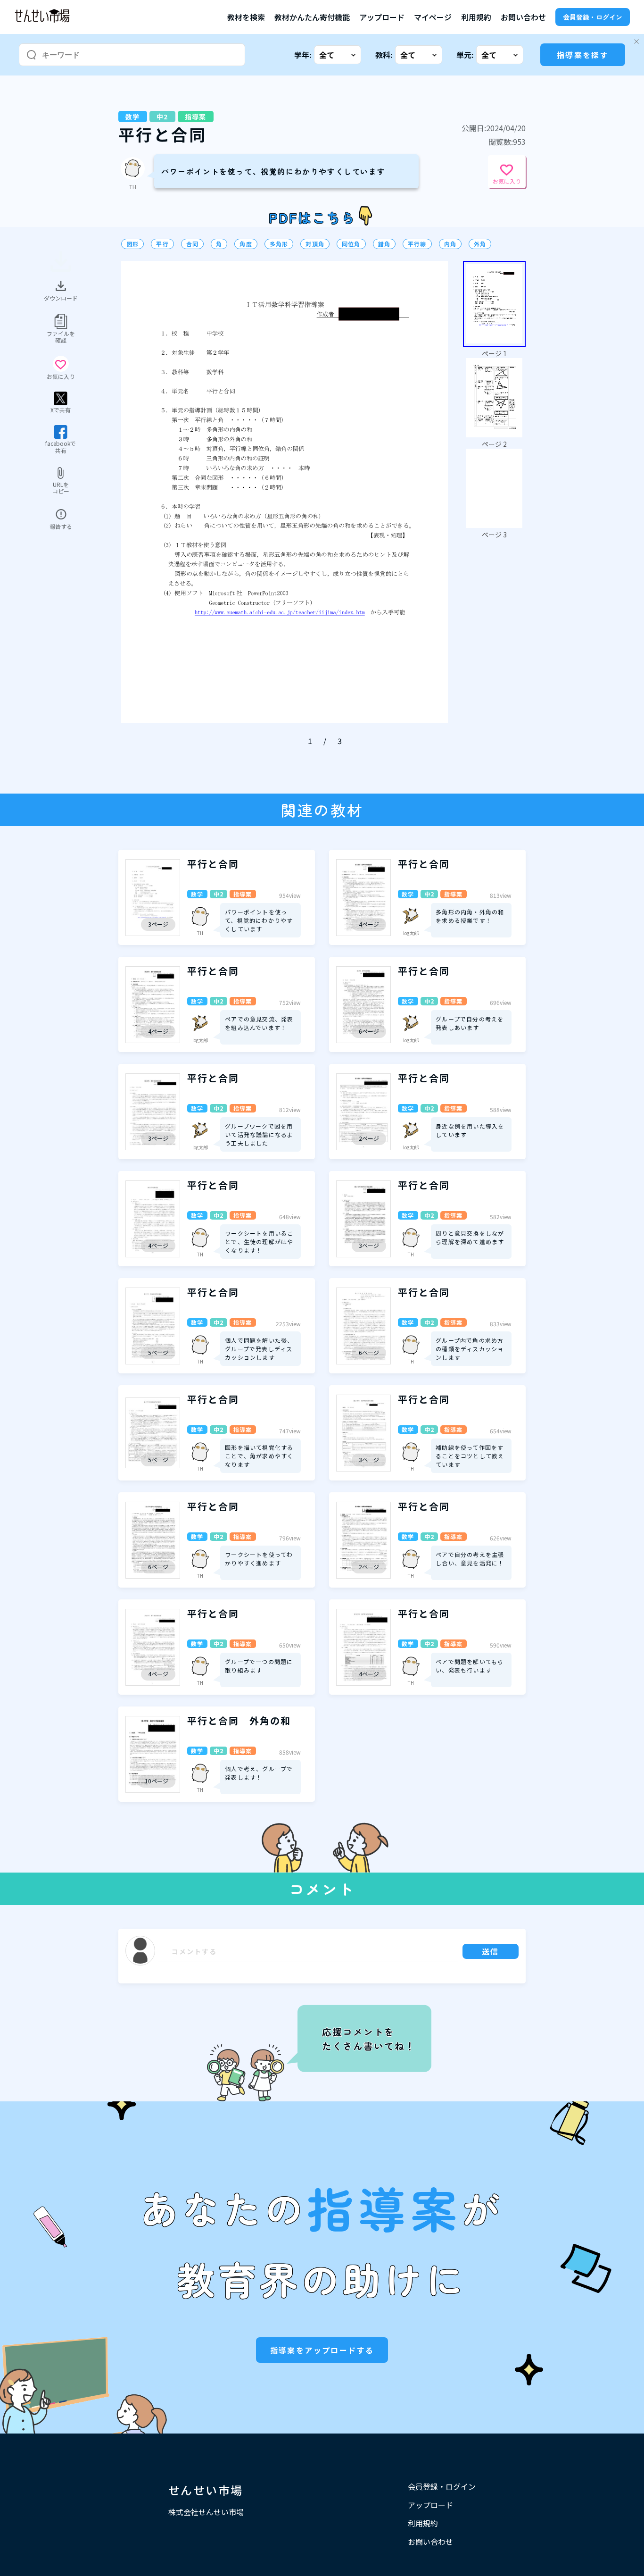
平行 (162, 244)
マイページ (433, 17)
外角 (480, 244)
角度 (246, 244)
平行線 (417, 244)
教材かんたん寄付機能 (312, 17)
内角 (450, 244)
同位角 (351, 244)
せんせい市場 (206, 2490)
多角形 (279, 244)
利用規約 (476, 17)
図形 (132, 244)
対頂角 (315, 244)
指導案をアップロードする (322, 2350)
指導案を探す (583, 55)
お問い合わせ (523, 17)
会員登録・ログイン (593, 17)
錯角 (384, 244)
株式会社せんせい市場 (206, 2512)
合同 (192, 244)
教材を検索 (246, 17)
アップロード (382, 17)
